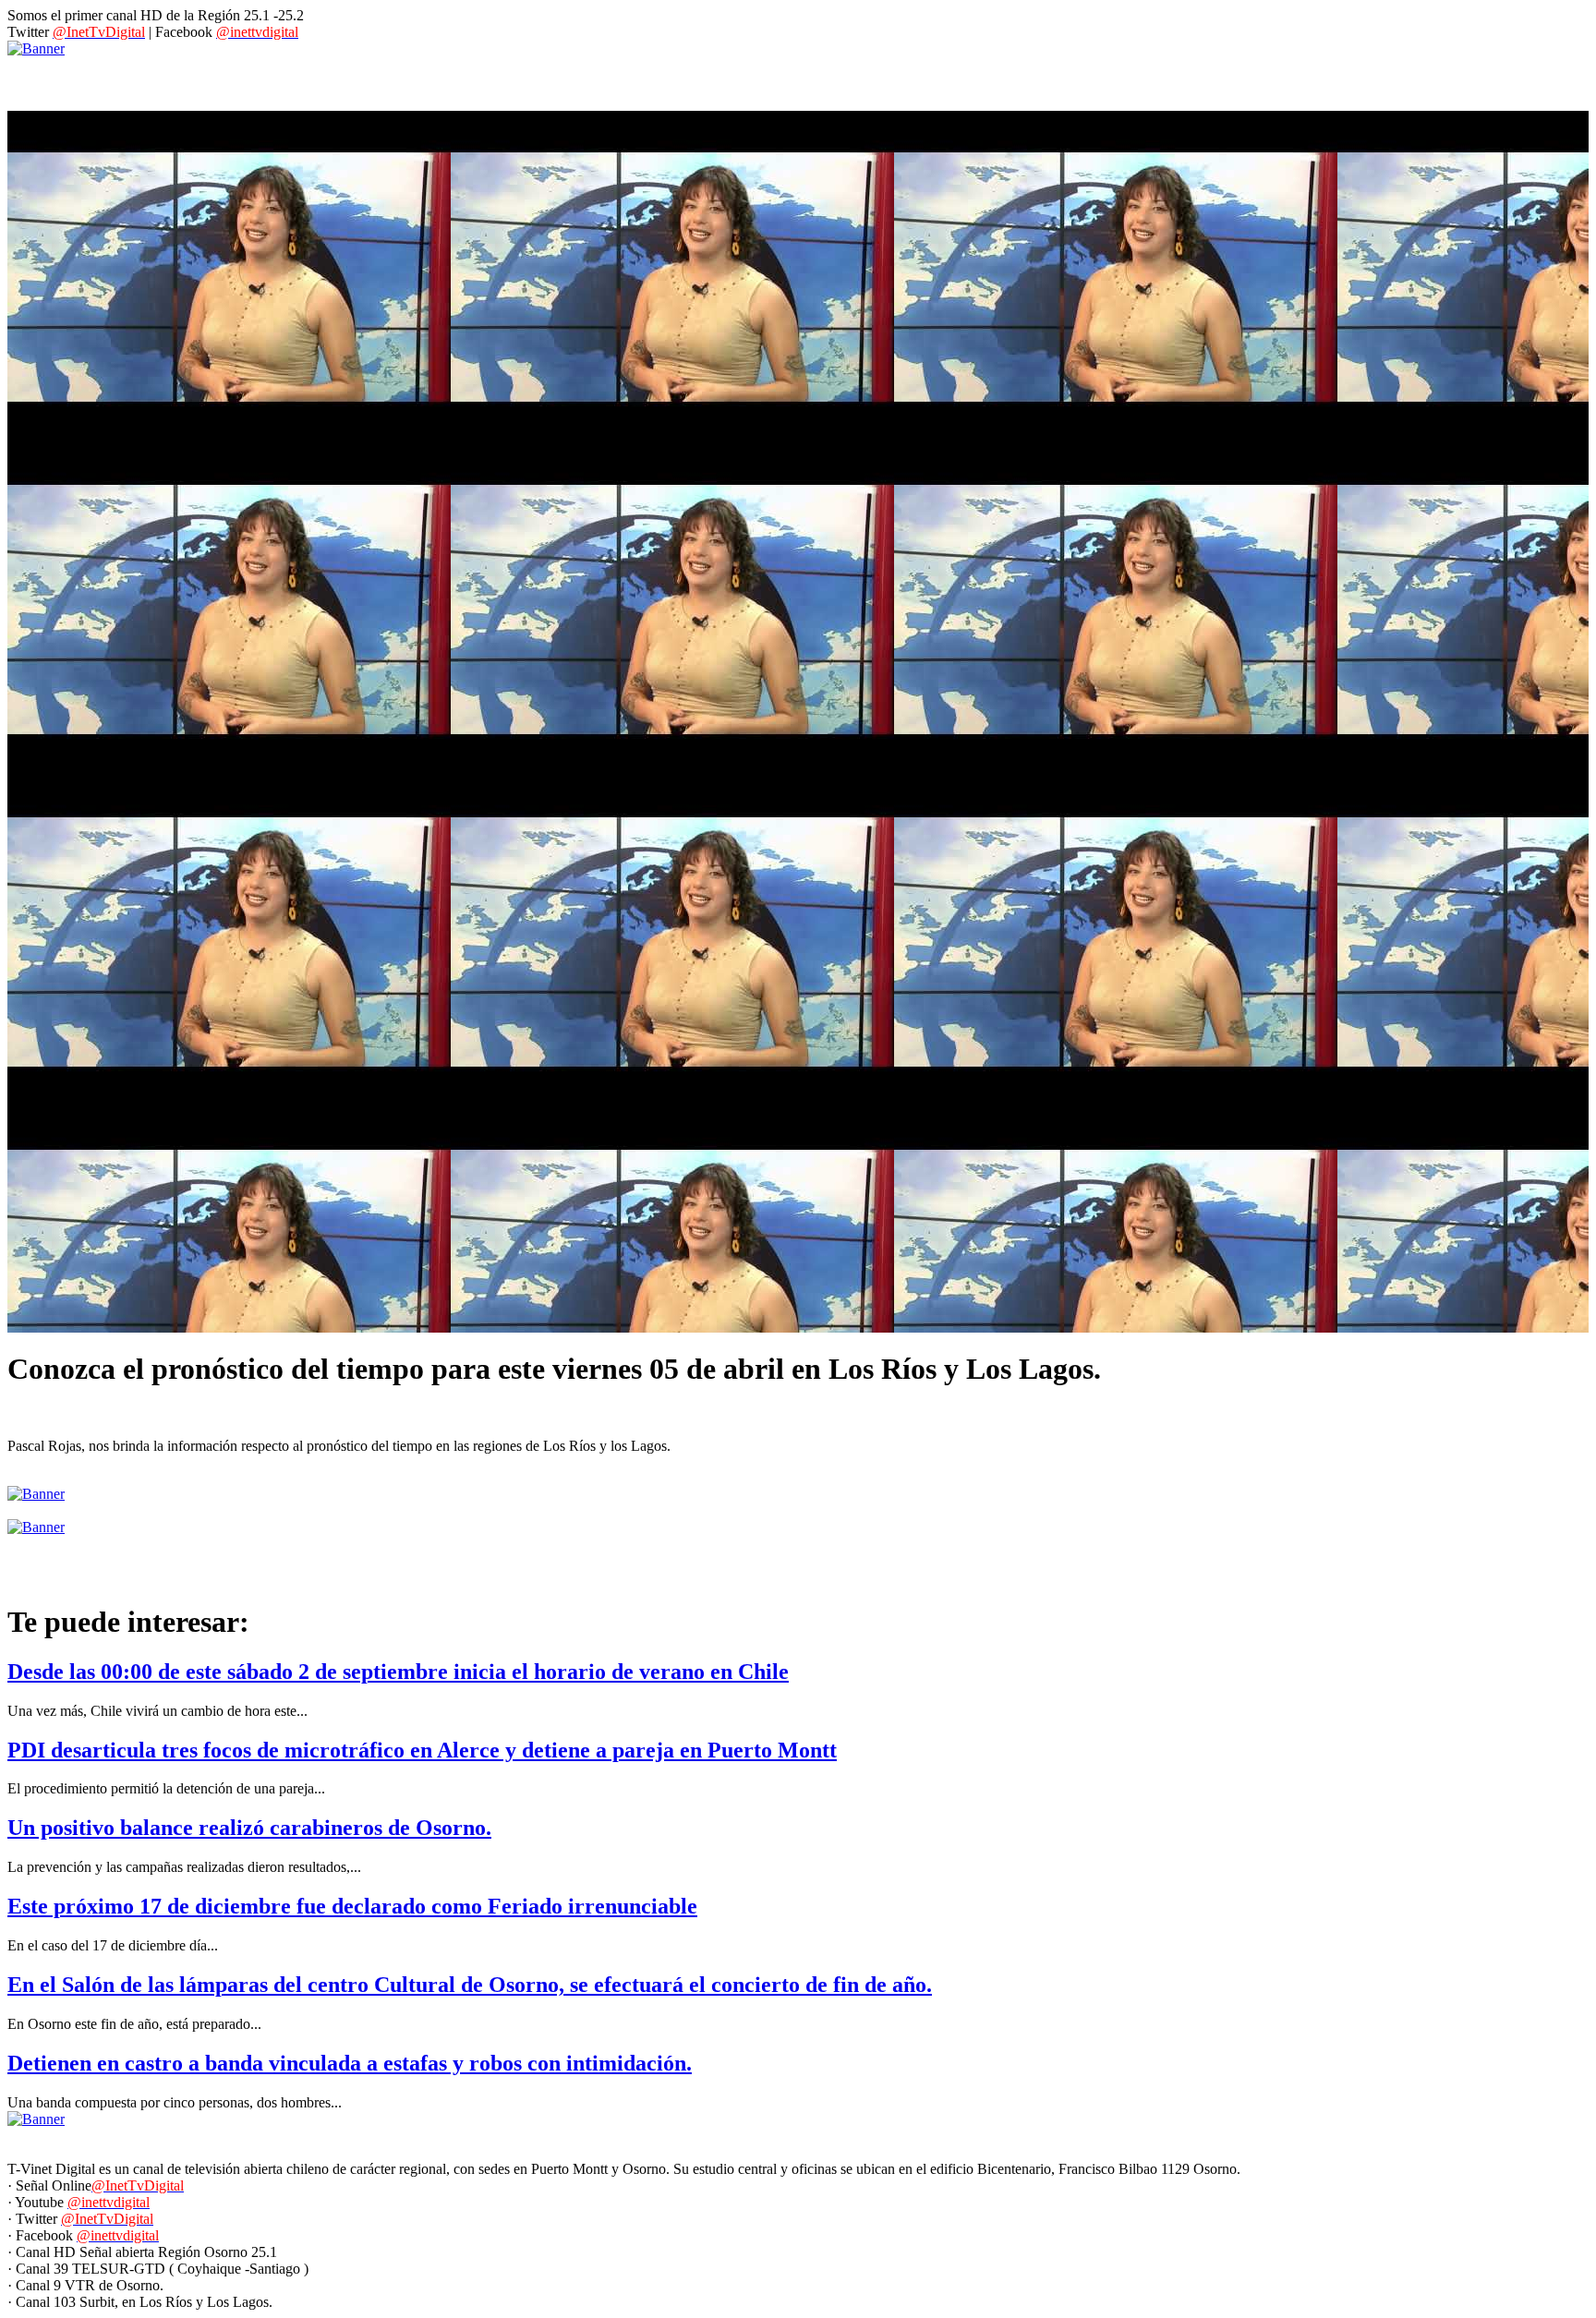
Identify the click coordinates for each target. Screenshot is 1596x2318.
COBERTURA (364, 80)
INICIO (46, 80)
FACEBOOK (810, 80)
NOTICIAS (134, 80)
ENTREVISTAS (245, 80)
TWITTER (910, 80)
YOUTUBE (708, 80)
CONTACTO (474, 80)
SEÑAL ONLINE (593, 80)
